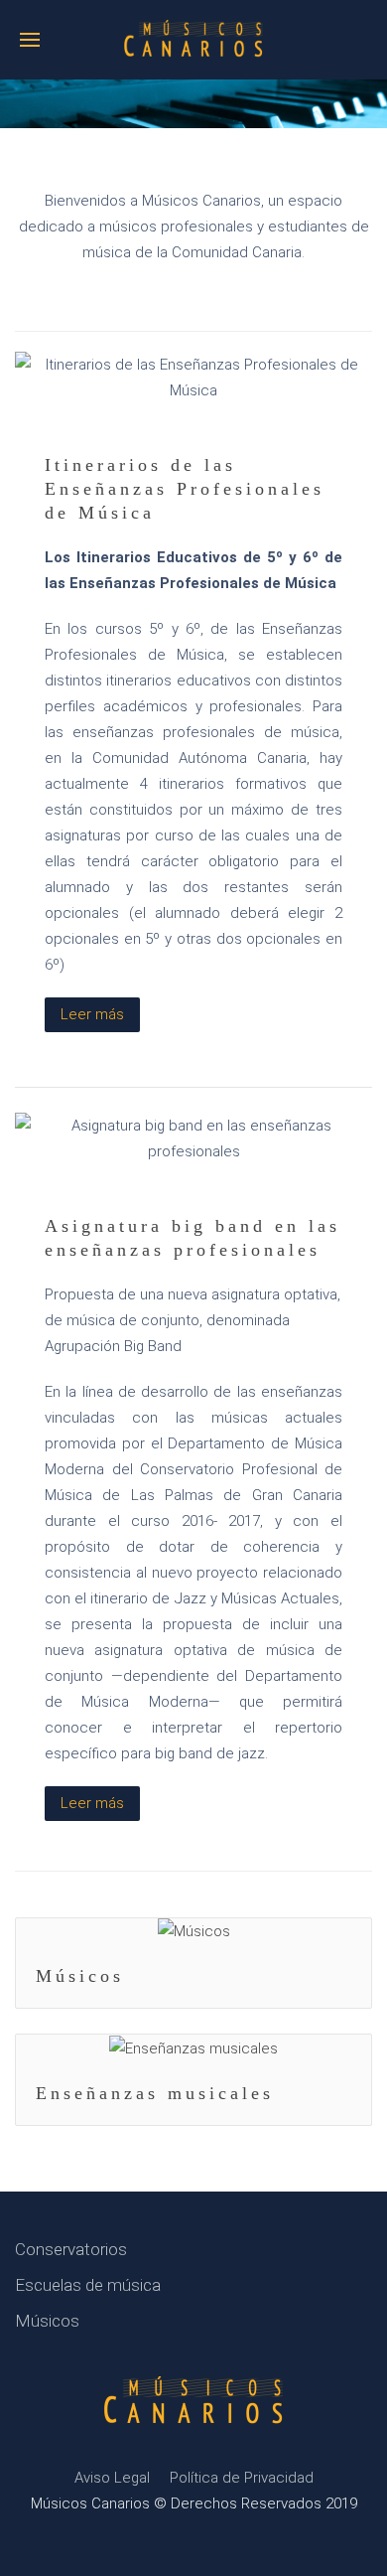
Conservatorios (71, 2249)
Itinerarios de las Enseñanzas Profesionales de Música (185, 489)
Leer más (92, 1014)
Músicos (80, 1976)
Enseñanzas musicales (155, 2093)
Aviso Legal (112, 2478)
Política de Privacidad (242, 2478)
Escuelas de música (88, 2285)
